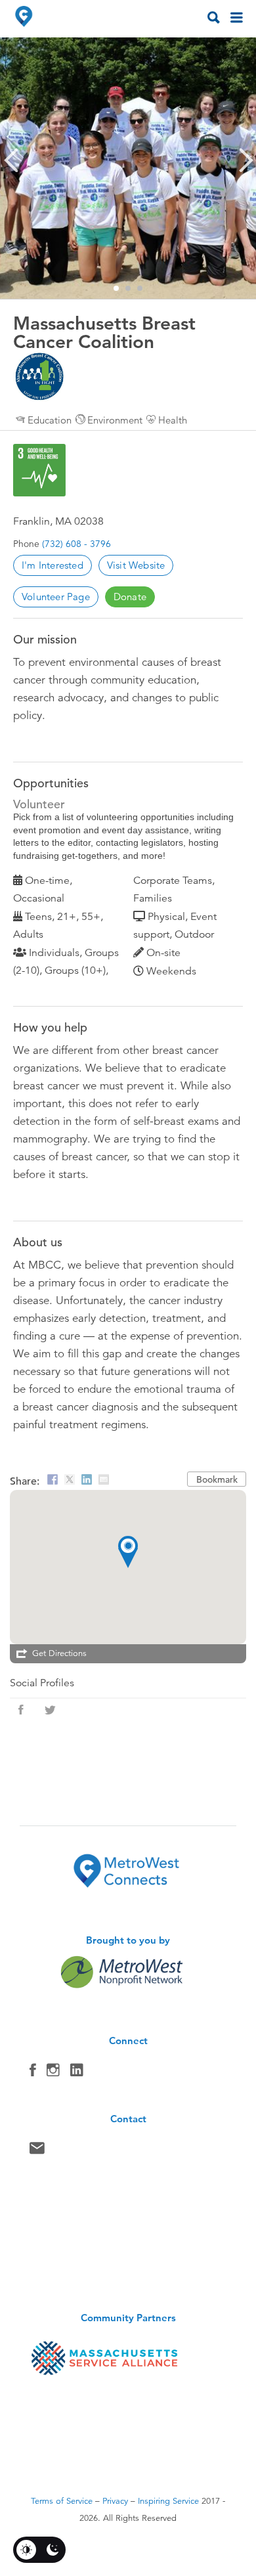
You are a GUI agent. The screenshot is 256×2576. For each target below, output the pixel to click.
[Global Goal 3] (39, 470)
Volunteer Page (56, 597)
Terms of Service (62, 2501)
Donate (130, 597)
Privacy (115, 2501)
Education (50, 420)
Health (173, 420)
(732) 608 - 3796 (76, 544)
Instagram (53, 2073)
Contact (37, 2151)
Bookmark (217, 1479)
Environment (115, 420)
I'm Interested (53, 565)
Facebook (33, 2073)
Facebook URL (21, 1710)
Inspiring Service (168, 2501)
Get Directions (59, 1653)
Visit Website (136, 565)
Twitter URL (50, 1710)
